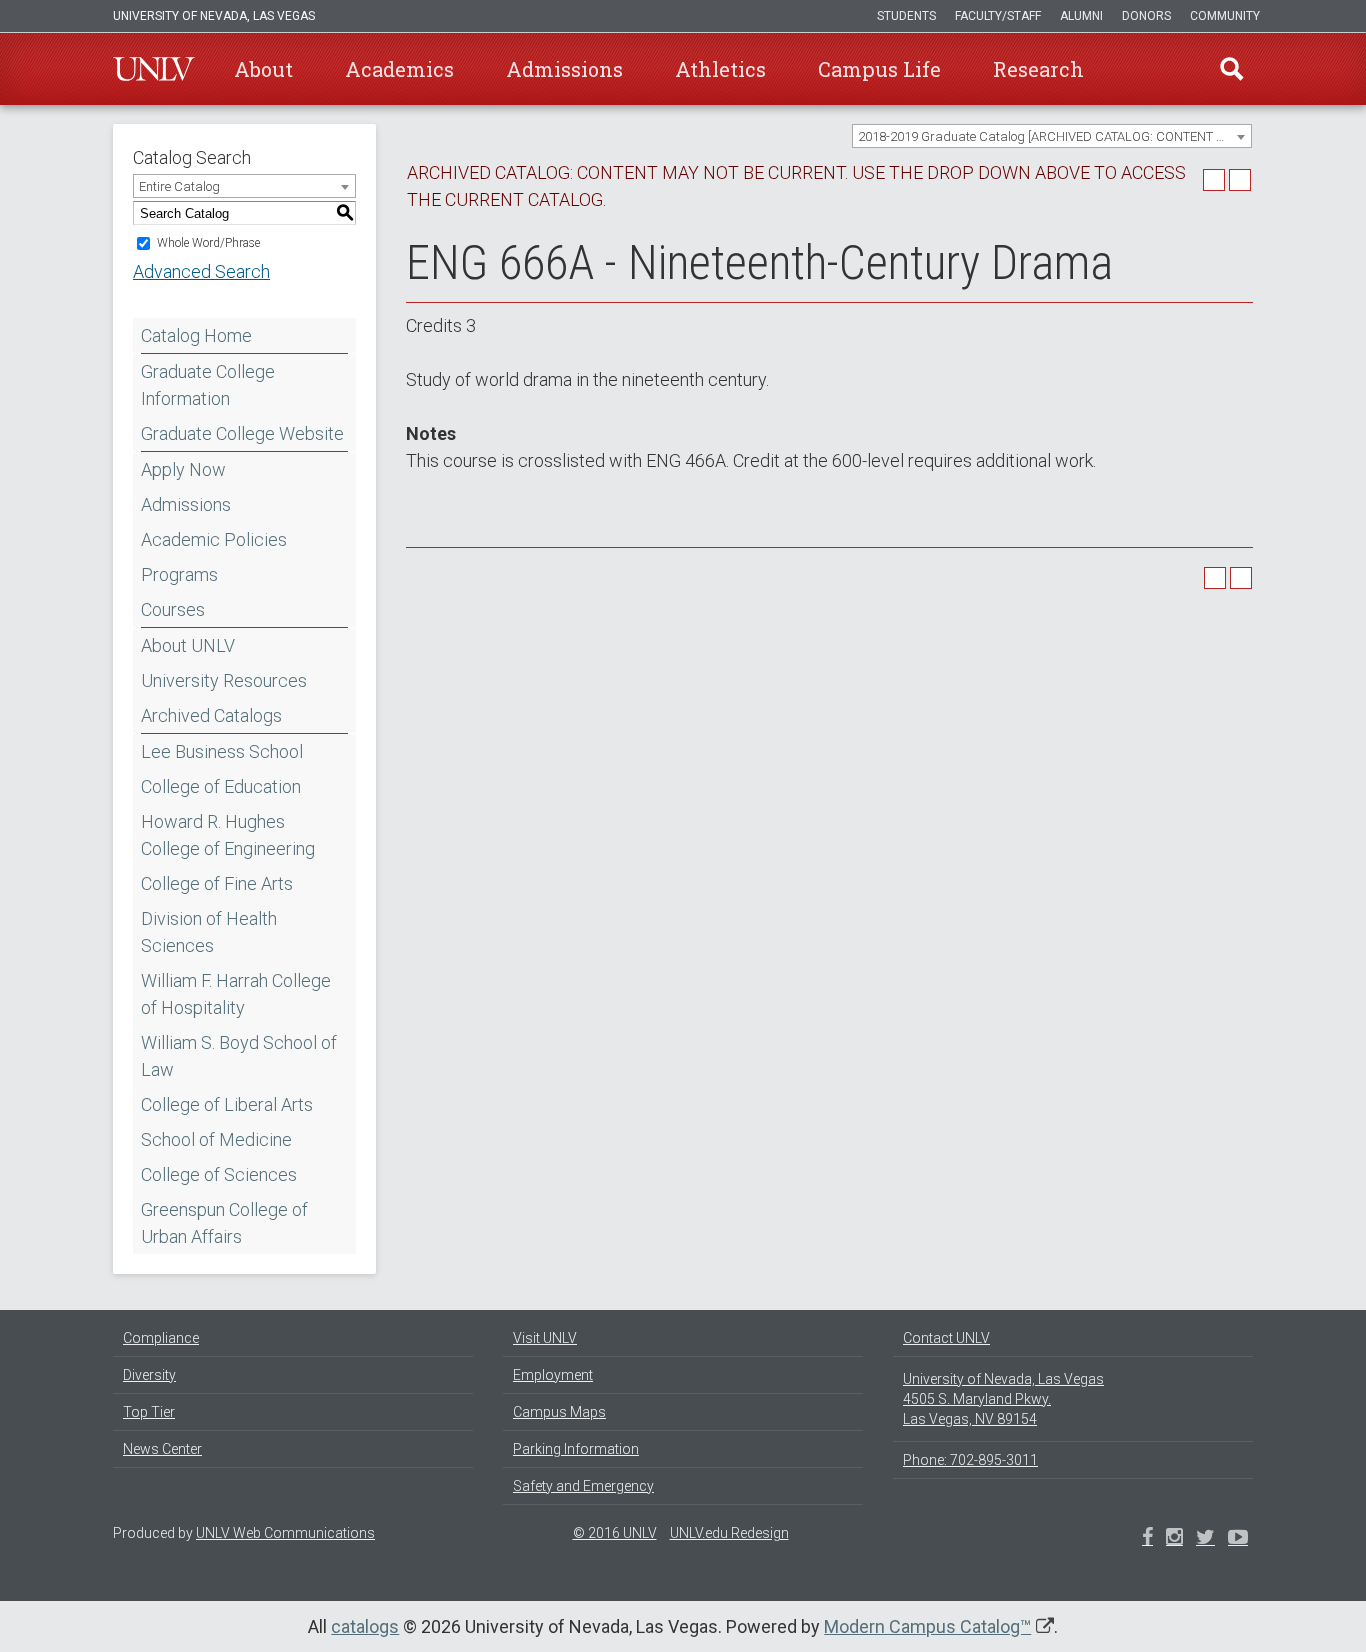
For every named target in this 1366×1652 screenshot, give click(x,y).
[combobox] (1052, 136)
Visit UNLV (545, 1338)
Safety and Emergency (583, 1486)
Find (1232, 69)
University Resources (224, 680)
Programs (179, 574)
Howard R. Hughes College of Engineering (228, 835)
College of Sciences (219, 1174)
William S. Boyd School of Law (239, 1056)
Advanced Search (201, 271)
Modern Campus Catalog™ (927, 1626)
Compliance (161, 1338)
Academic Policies (214, 539)
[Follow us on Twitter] (1174, 1539)
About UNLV (188, 645)
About (263, 69)
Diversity (149, 1375)
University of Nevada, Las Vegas (214, 16)
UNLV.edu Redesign (729, 1533)
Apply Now (183, 469)
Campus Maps (559, 1412)
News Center (162, 1449)
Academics (399, 69)
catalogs (365, 1626)
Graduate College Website (242, 433)
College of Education (221, 786)
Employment (553, 1375)
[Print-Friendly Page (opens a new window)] (1214, 180)
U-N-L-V (154, 69)
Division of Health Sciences (209, 932)
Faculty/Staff (998, 16)
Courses (173, 609)
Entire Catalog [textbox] (179, 186)
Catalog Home (196, 335)
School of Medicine (216, 1139)
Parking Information (576, 1449)
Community (1225, 16)
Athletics (720, 69)
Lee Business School (222, 751)
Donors (1146, 16)
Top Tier (149, 1412)
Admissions (564, 69)
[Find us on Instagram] (1205, 1539)
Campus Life (879, 69)
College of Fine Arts (217, 883)
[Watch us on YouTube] (1238, 1539)
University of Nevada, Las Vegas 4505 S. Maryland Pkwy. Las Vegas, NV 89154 (1003, 1399)
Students (906, 16)
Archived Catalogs (211, 715)
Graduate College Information (208, 385)
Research (1038, 69)
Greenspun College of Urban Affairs (224, 1223)
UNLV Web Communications (285, 1533)
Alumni (1081, 16)
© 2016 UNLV (615, 1533)
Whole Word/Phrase (208, 243)
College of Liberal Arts (227, 1104)
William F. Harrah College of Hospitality (236, 994)
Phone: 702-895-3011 (970, 1460)
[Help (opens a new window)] (1240, 180)
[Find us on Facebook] (1147, 1539)
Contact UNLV (946, 1338)
